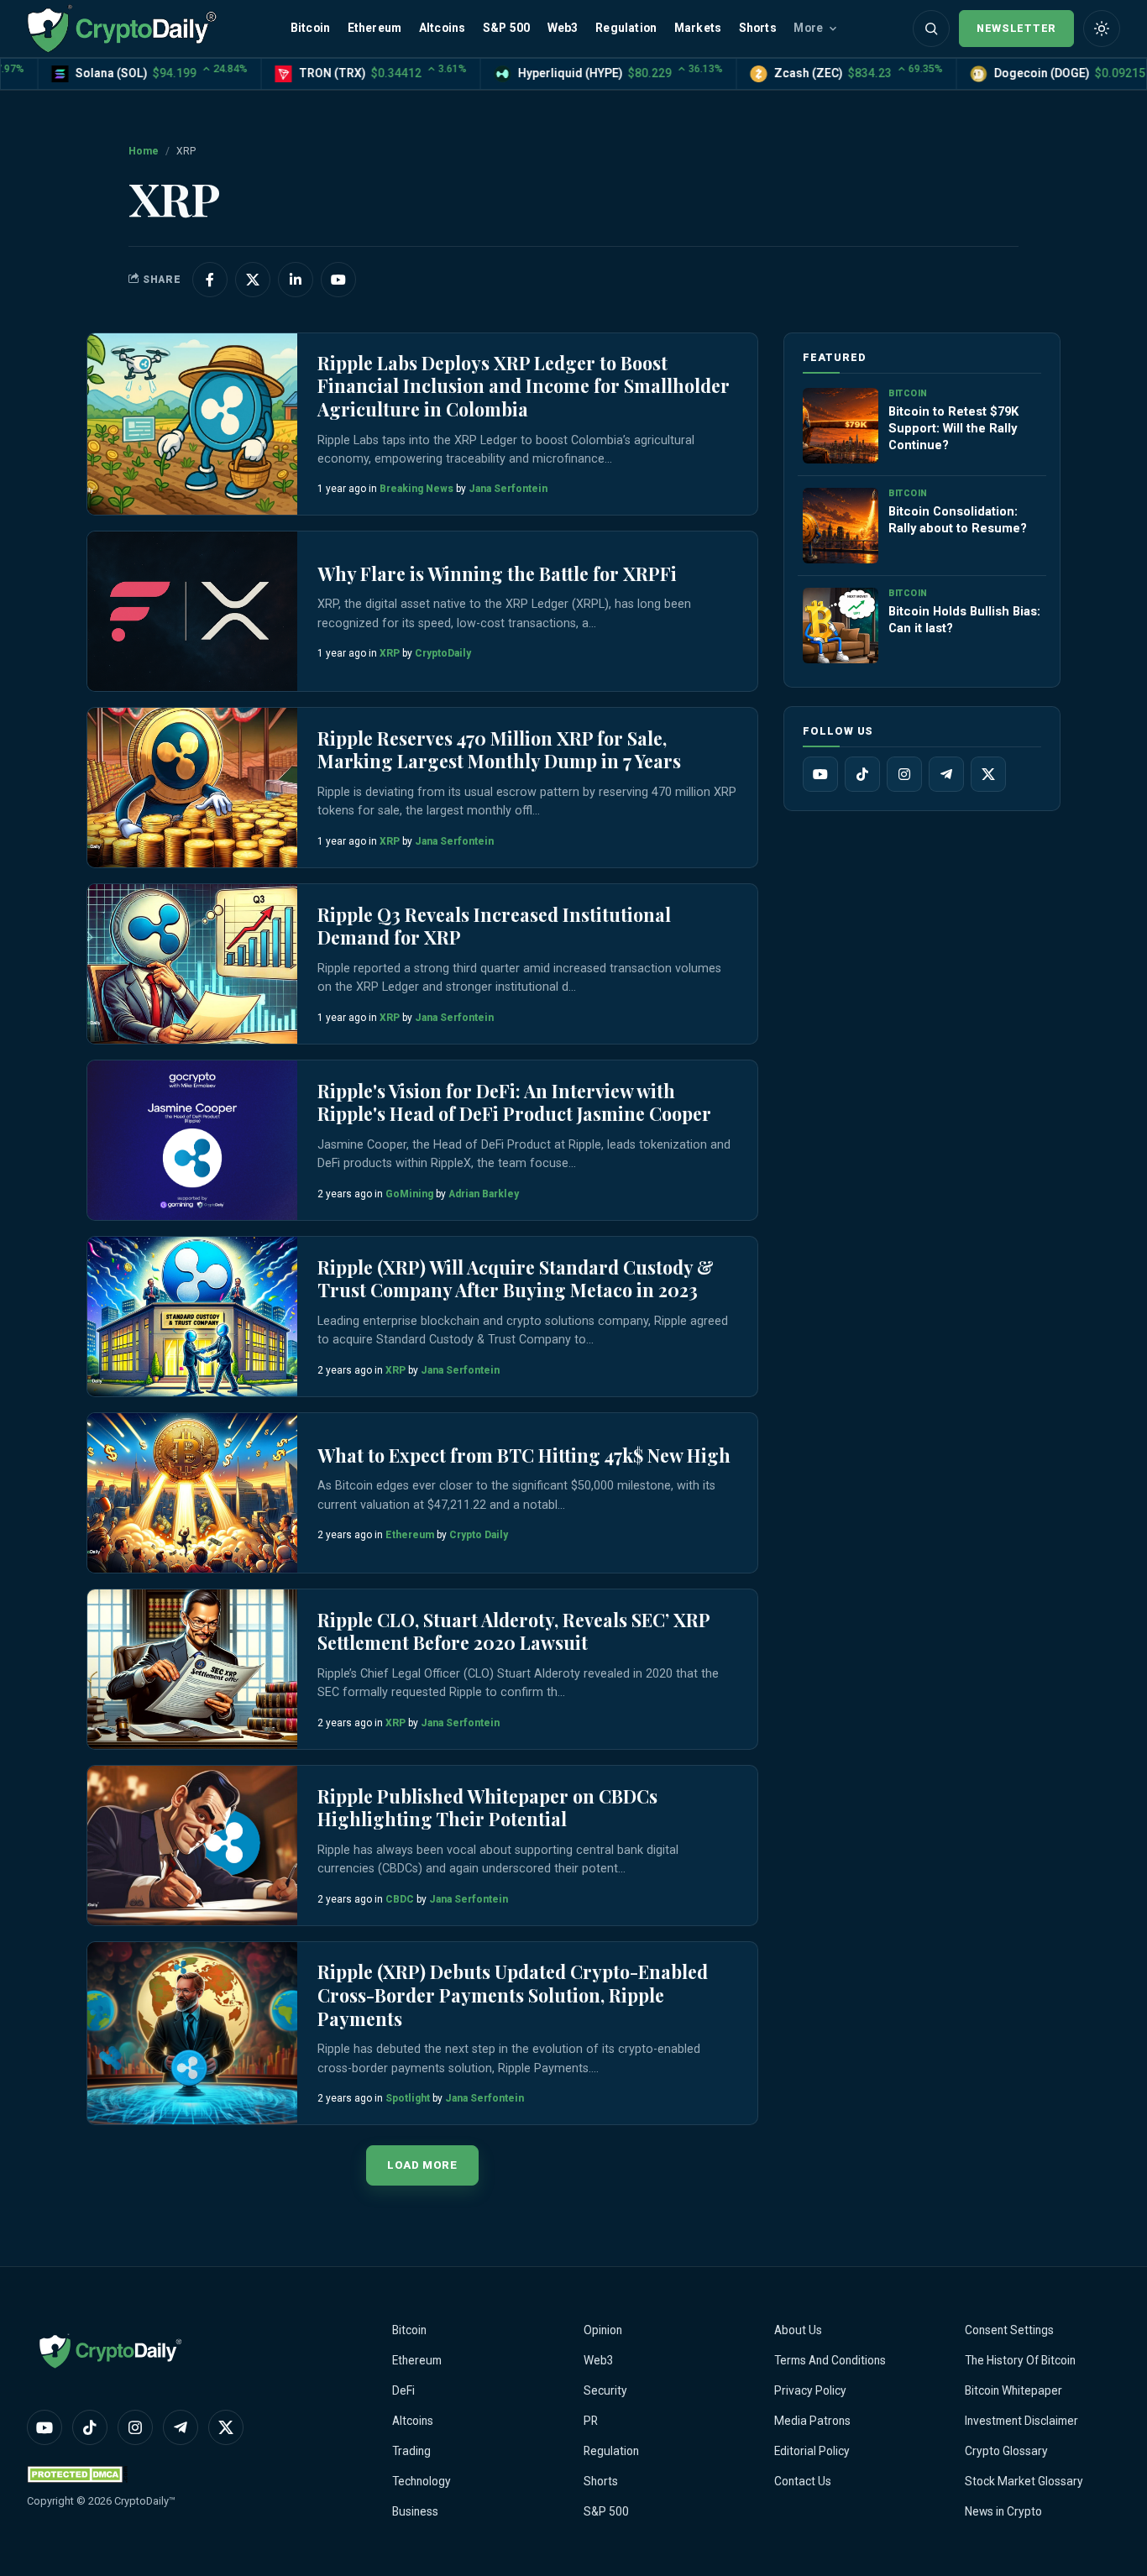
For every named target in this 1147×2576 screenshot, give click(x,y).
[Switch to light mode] (1102, 29)
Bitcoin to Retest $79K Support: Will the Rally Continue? (953, 428)
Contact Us (803, 2481)
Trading (411, 2451)
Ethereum (375, 28)
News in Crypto (1003, 2511)
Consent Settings (1009, 2330)
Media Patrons (812, 2421)
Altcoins (443, 28)
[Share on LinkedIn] (296, 280)
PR (591, 2421)
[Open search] (931, 29)
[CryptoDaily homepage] (122, 28)
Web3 (563, 28)
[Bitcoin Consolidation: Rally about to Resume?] (841, 526)
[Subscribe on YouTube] (338, 280)
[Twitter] (988, 774)
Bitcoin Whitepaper (1013, 2390)
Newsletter (1016, 28)
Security (605, 2390)
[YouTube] (820, 774)
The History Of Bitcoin (1020, 2360)
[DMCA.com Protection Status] (77, 2474)
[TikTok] (862, 774)
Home (144, 151)
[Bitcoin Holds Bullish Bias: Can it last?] (841, 626)
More (808, 28)
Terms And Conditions (830, 2360)
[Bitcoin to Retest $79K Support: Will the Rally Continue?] (841, 426)
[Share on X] (253, 280)
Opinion (603, 2330)
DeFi (403, 2390)
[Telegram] (946, 774)
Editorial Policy (812, 2451)
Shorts (758, 28)
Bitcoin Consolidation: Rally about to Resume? (958, 520)
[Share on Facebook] (210, 280)
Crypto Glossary (1006, 2451)
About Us (798, 2330)
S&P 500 (506, 28)
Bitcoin (310, 28)
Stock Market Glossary (1024, 2481)
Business (415, 2511)
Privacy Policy (810, 2390)
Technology (422, 2481)
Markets (698, 28)
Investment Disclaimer (1021, 2421)
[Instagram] (904, 774)
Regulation (626, 28)
